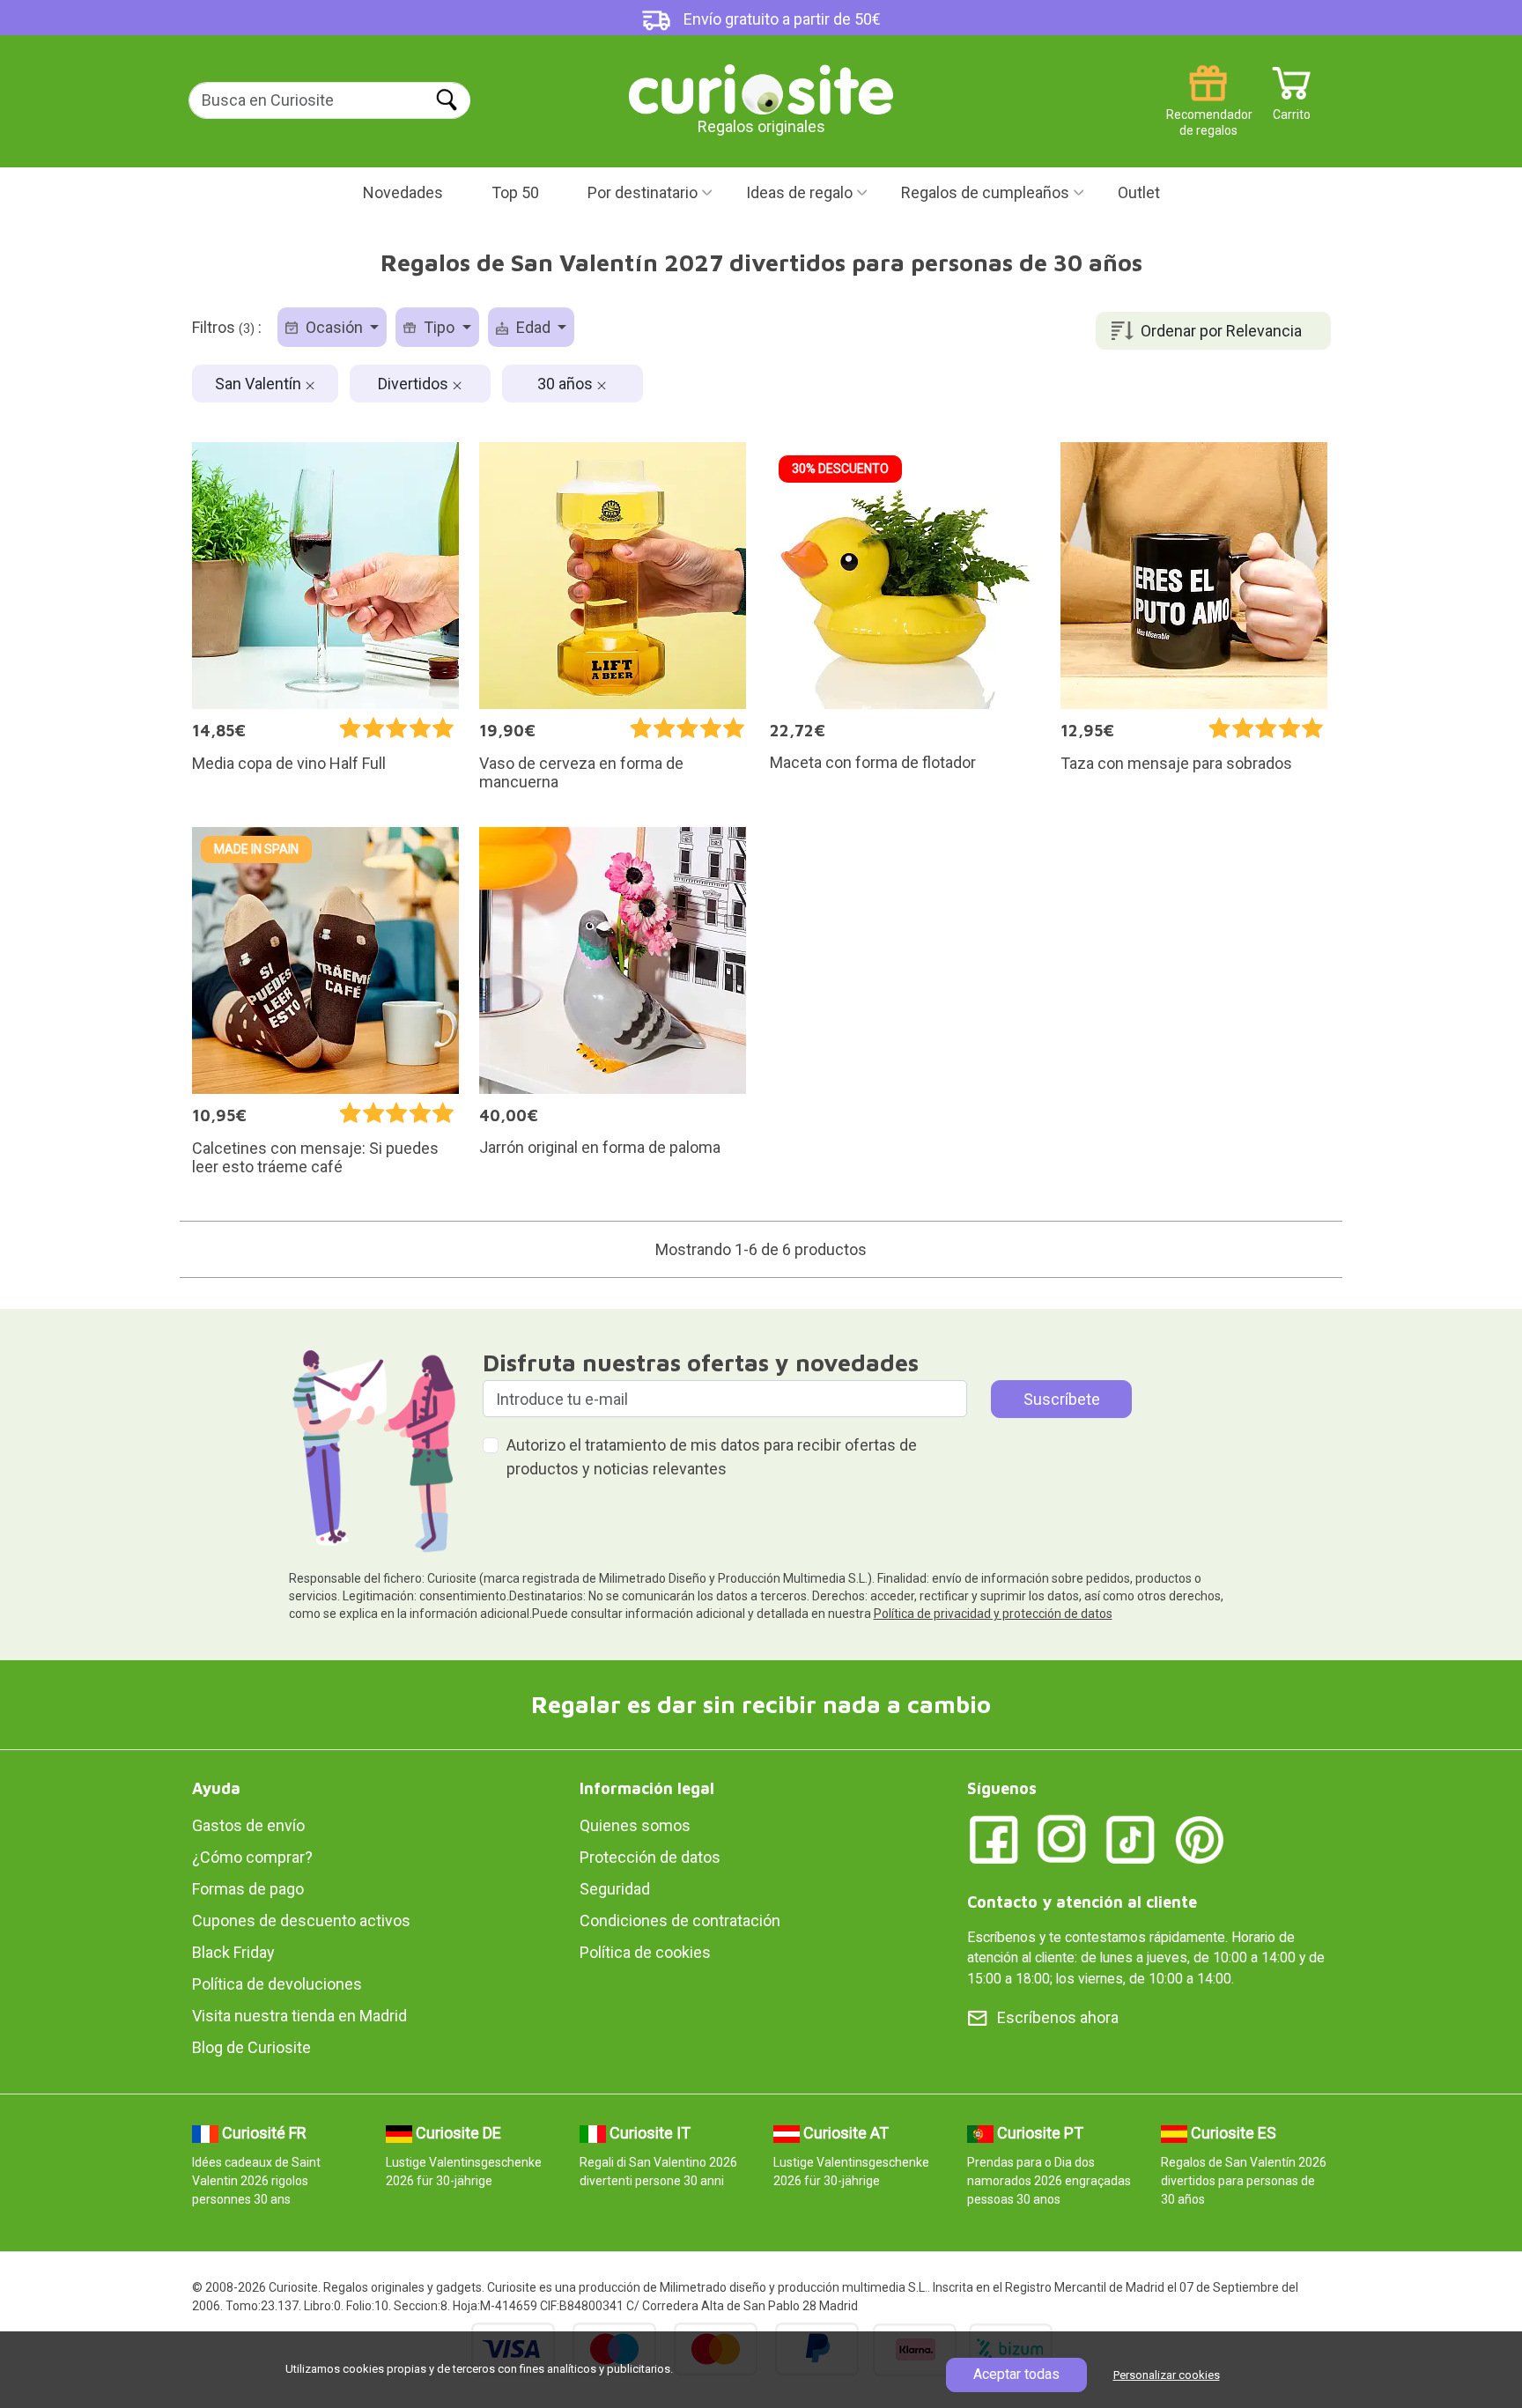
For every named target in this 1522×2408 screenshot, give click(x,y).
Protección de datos (650, 1857)
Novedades (403, 192)
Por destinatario (643, 192)
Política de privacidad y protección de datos (993, 1614)
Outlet (1139, 192)
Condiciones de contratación (680, 1920)
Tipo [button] (439, 327)
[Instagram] (1062, 1838)
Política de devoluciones (277, 1984)
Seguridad (615, 1889)
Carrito (1292, 108)
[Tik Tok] (1131, 1838)
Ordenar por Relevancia (1221, 331)
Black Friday (233, 1952)
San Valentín (260, 384)
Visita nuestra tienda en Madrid (299, 2016)
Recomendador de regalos (1208, 108)
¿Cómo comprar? (252, 1857)
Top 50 (515, 192)
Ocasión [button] (334, 327)
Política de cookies (645, 1952)
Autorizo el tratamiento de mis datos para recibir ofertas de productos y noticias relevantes (712, 1457)
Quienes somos (635, 1825)
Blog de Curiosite (251, 2047)
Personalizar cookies (1167, 2375)
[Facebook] (994, 1838)
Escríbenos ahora (1058, 2017)
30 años (567, 384)
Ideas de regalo (799, 192)
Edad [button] (533, 327)
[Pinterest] (1200, 1838)
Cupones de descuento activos (301, 1920)
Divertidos (415, 384)
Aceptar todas (1016, 2374)
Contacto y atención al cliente (1082, 1902)
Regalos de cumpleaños (985, 192)
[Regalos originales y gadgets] (761, 88)
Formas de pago (248, 1889)
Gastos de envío (248, 1825)
